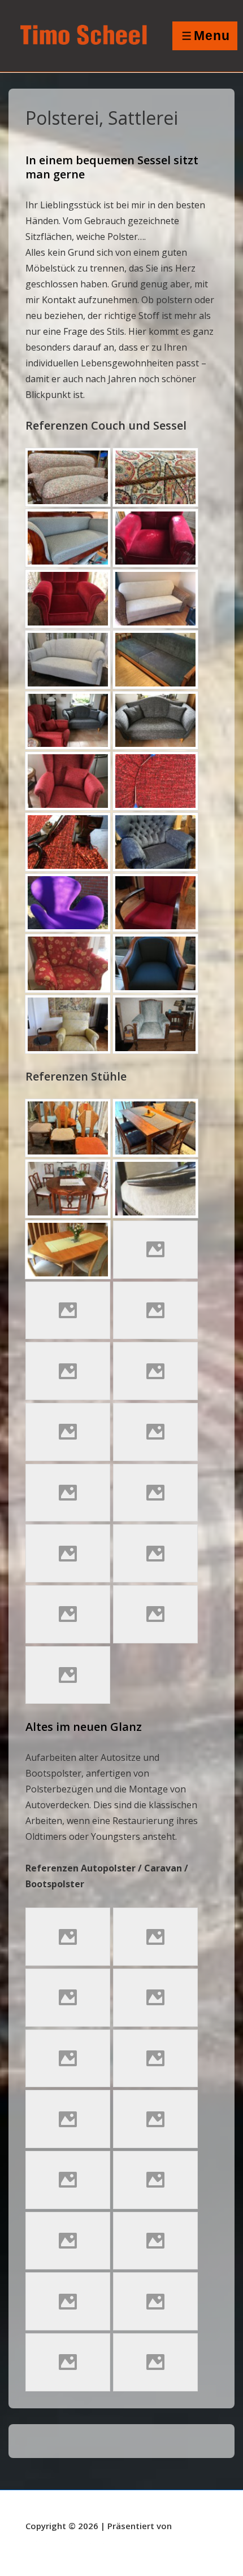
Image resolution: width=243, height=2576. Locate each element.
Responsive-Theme (65, 2540)
